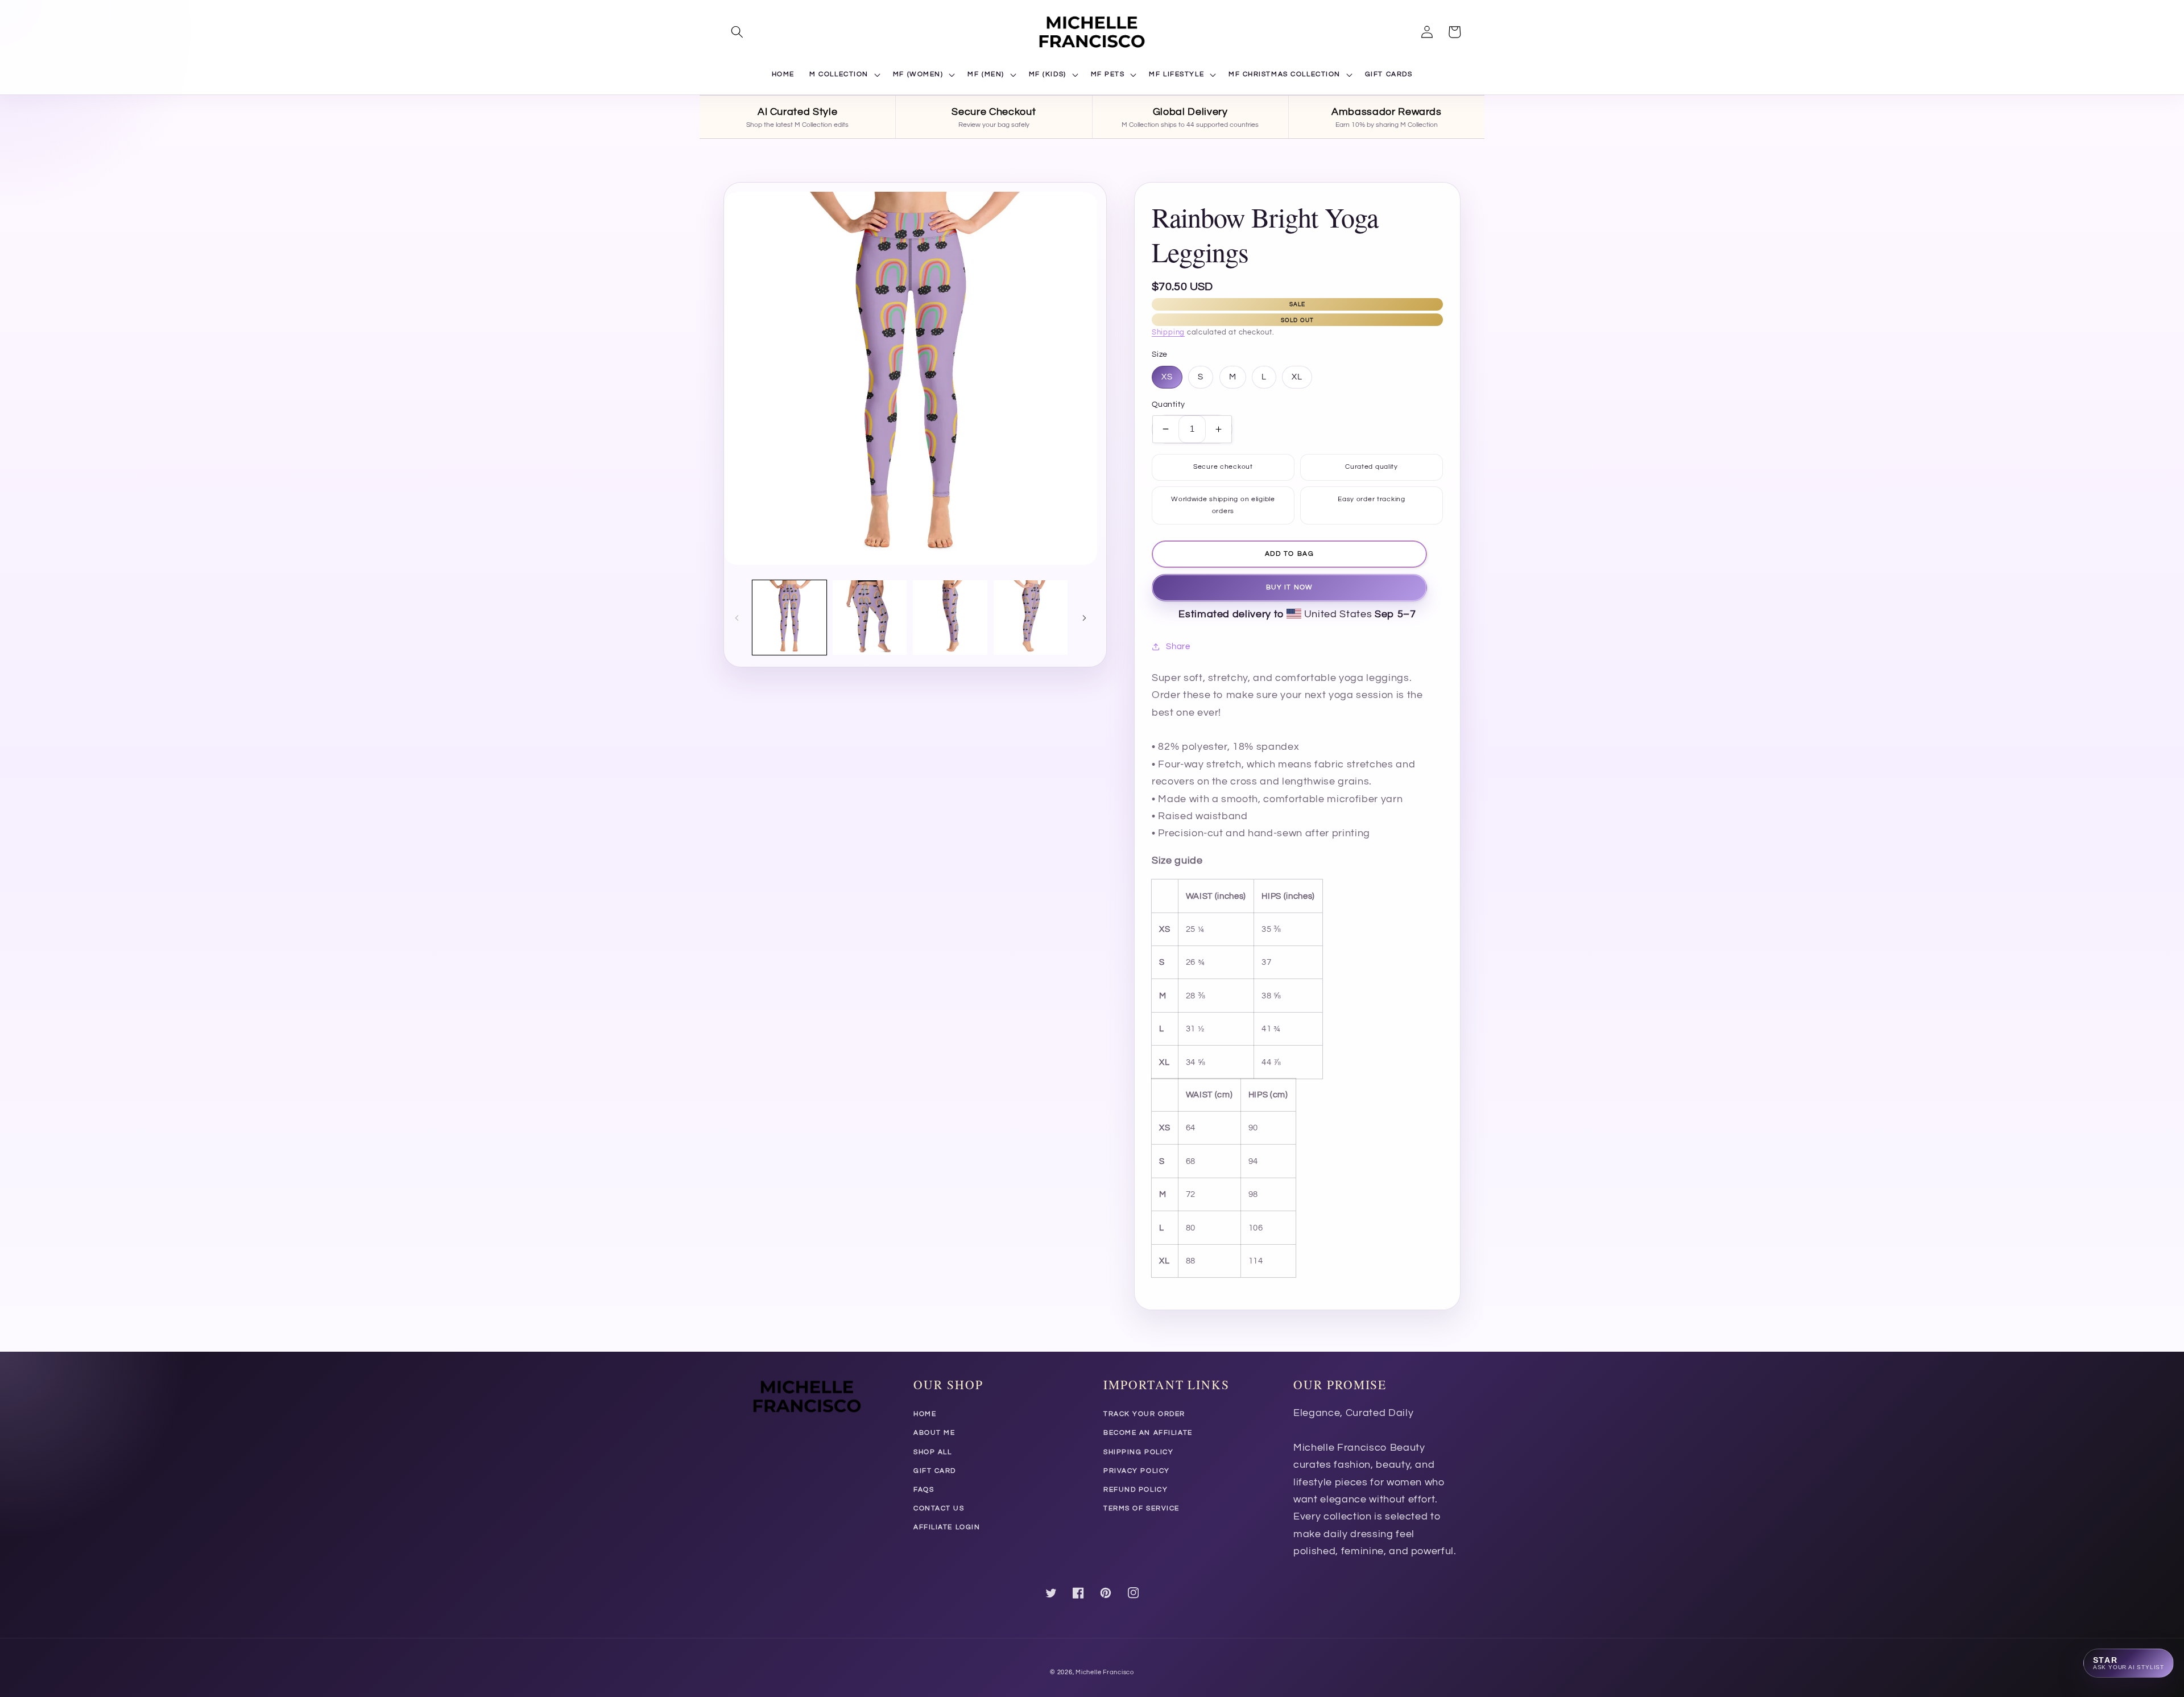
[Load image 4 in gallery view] (1031, 617)
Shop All (932, 1452)
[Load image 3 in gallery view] (950, 617)
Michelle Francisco (1105, 1672)
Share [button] (1178, 646)
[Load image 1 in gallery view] (789, 617)
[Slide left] (737, 617)
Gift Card (935, 1471)
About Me (934, 1433)
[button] (737, 32)
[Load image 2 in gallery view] (870, 617)
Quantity (1168, 404)
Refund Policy (1136, 1490)
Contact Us (939, 1508)
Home (925, 1414)
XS (1167, 377)
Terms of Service (1141, 1508)
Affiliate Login (947, 1527)
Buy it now (1289, 587)
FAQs (924, 1490)
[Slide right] (1085, 617)
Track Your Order (1144, 1414)
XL (1297, 377)
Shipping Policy (1138, 1452)
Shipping (1168, 333)
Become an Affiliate (1148, 1433)
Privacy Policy (1137, 1471)
